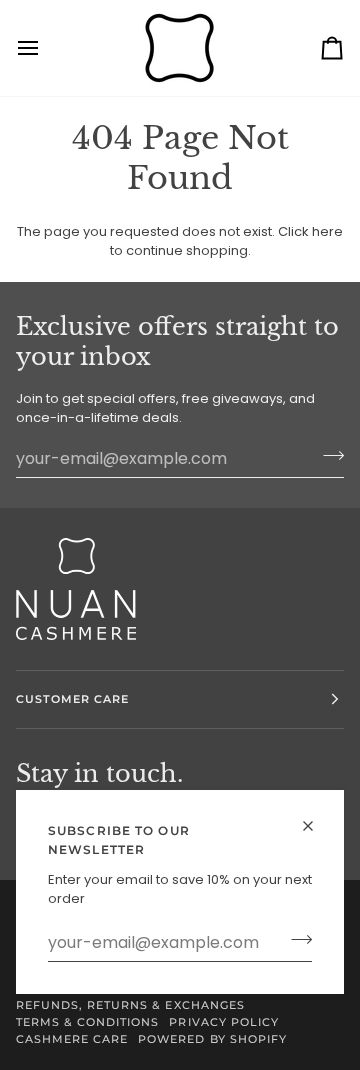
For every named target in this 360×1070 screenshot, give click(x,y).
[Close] (316, 826)
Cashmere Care (72, 1039)
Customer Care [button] (72, 699)
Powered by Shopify (212, 1039)
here (327, 231)
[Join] (295, 940)
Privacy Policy (223, 1022)
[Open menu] (46, 48)
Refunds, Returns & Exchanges (130, 1005)
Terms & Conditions (87, 1022)
